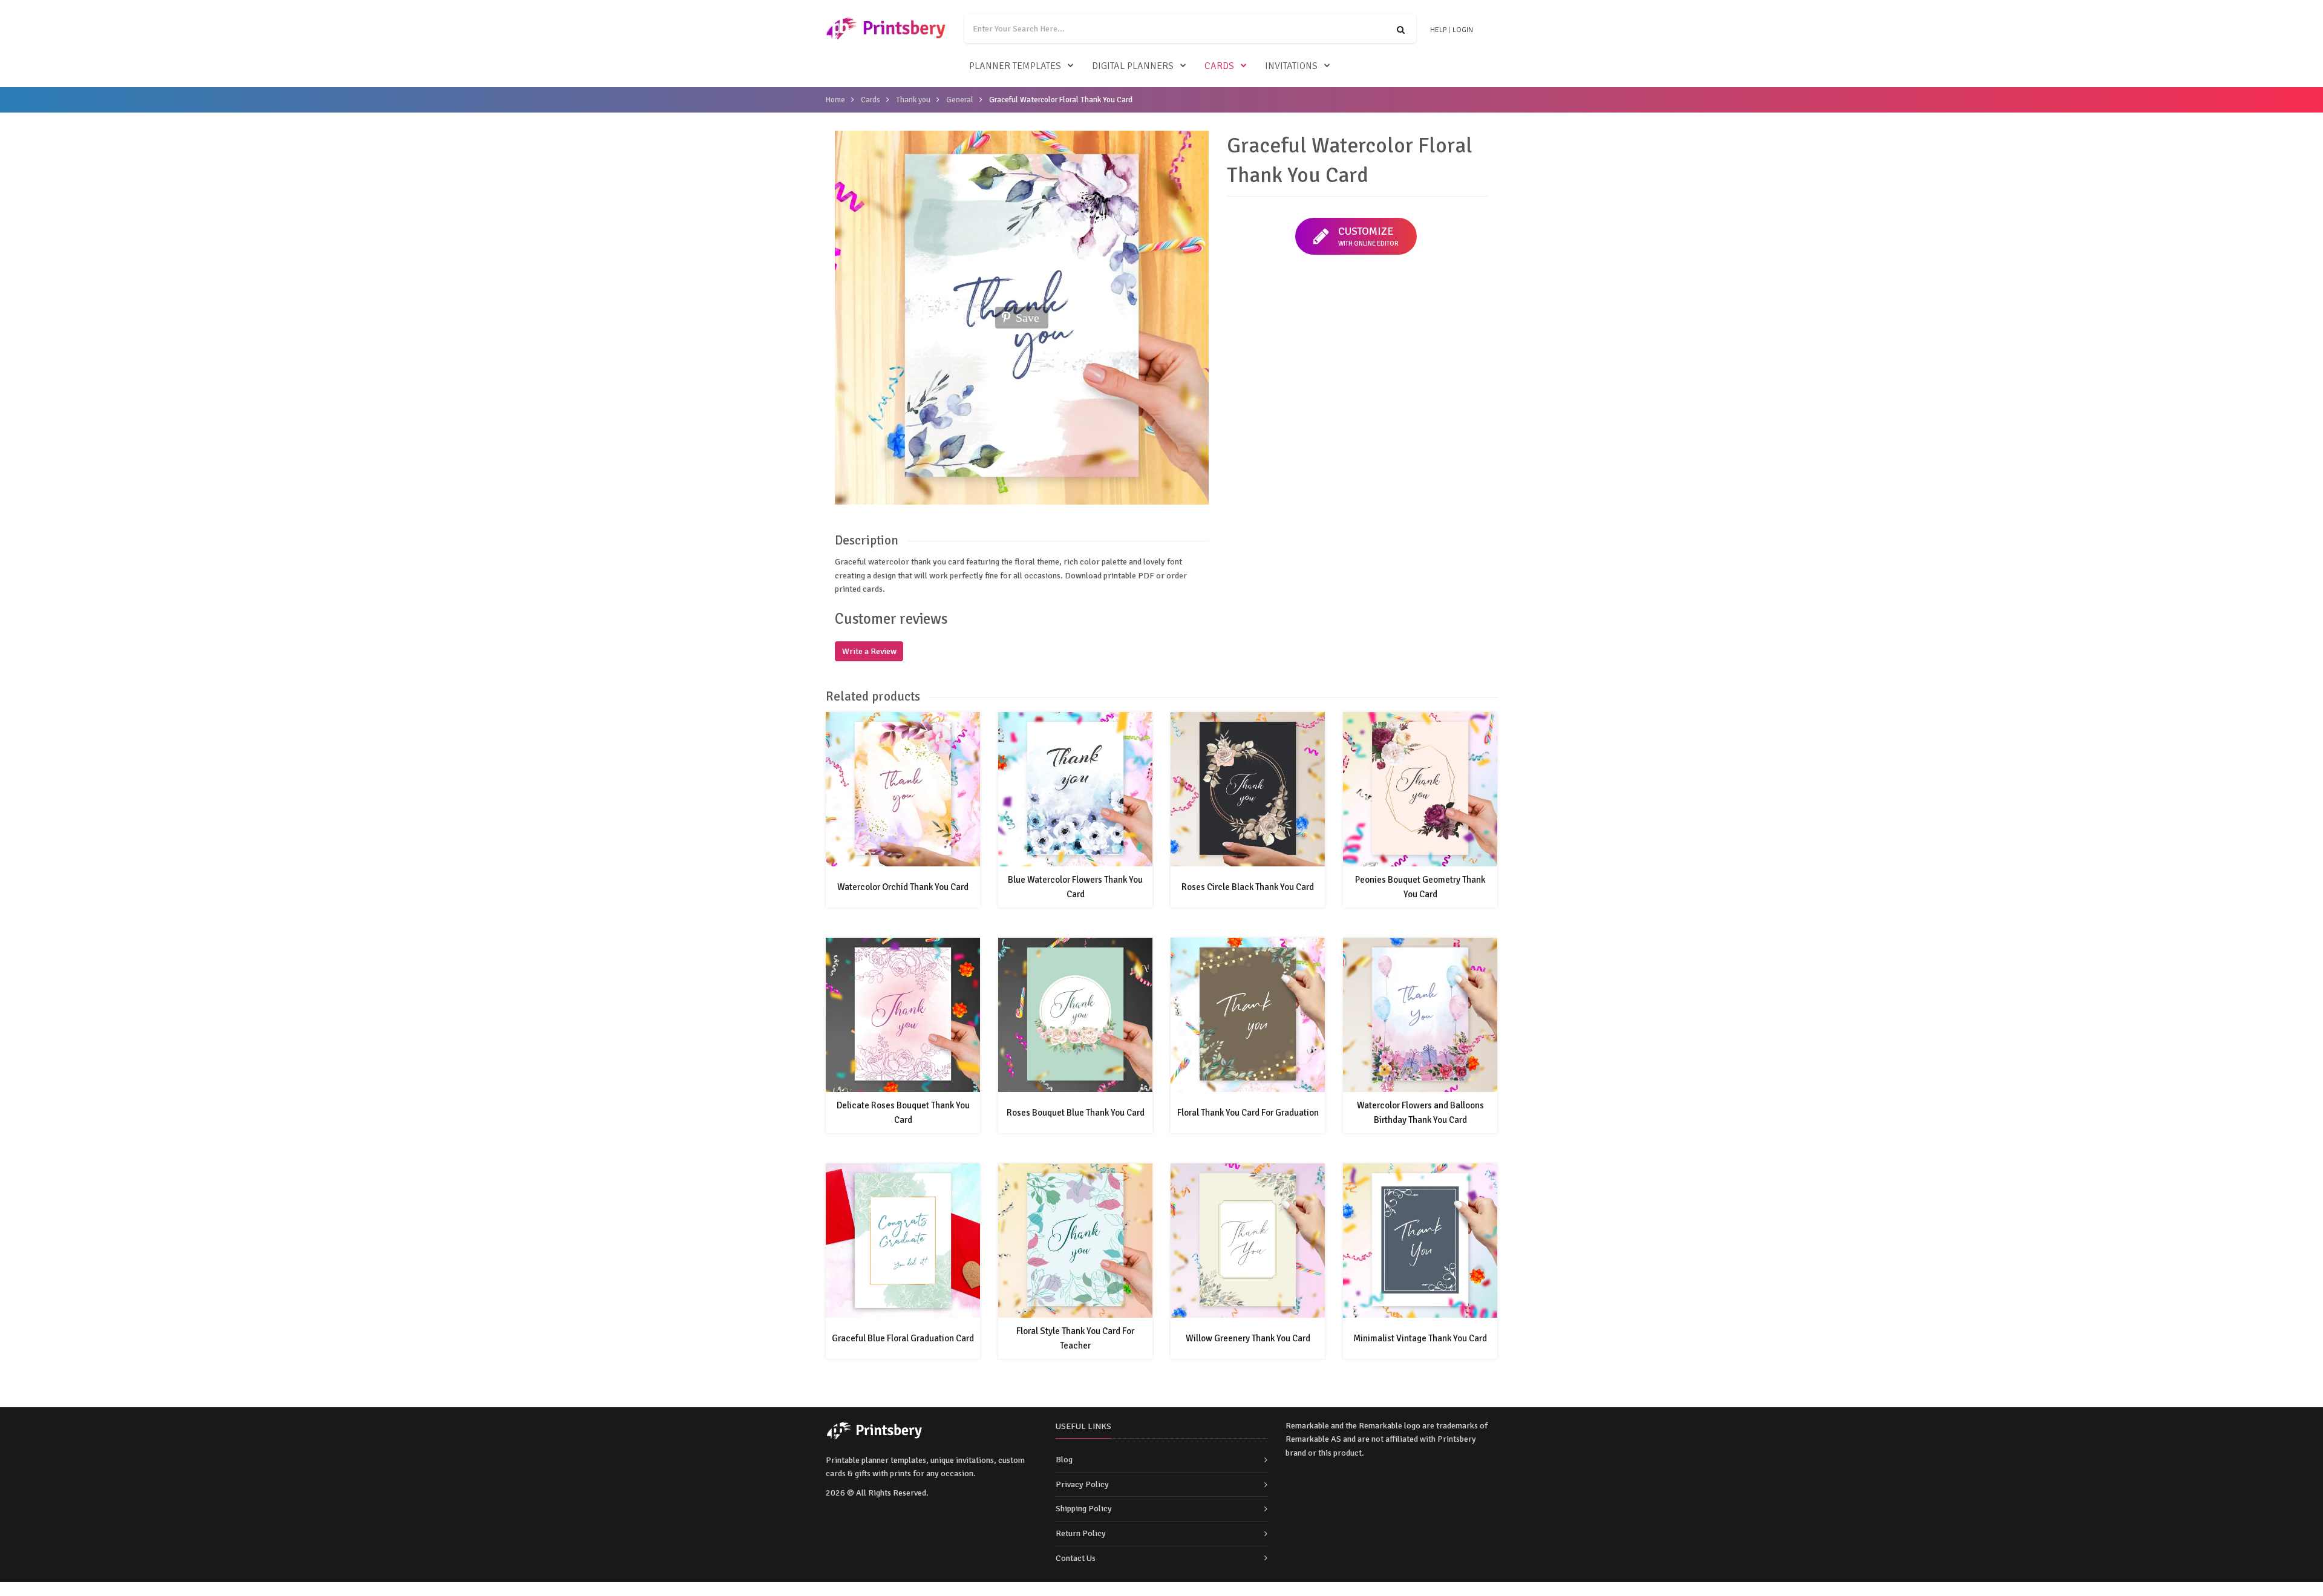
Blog (1064, 1460)
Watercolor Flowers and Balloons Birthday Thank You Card (1420, 1113)
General (960, 100)
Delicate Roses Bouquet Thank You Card (903, 1113)
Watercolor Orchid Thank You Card (903, 887)
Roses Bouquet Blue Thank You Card (1076, 1113)
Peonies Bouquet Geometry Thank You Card (1420, 887)
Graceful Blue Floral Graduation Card (903, 1338)
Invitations (1291, 66)
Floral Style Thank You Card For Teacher (1075, 1338)
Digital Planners (1133, 66)
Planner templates (1015, 66)
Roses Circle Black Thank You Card (1248, 887)
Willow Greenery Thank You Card (1248, 1338)
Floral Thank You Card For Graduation (1248, 1113)
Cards (1219, 66)
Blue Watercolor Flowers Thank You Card (1075, 887)
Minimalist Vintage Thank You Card (1420, 1338)
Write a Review (869, 651)
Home (835, 100)
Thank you (913, 100)
